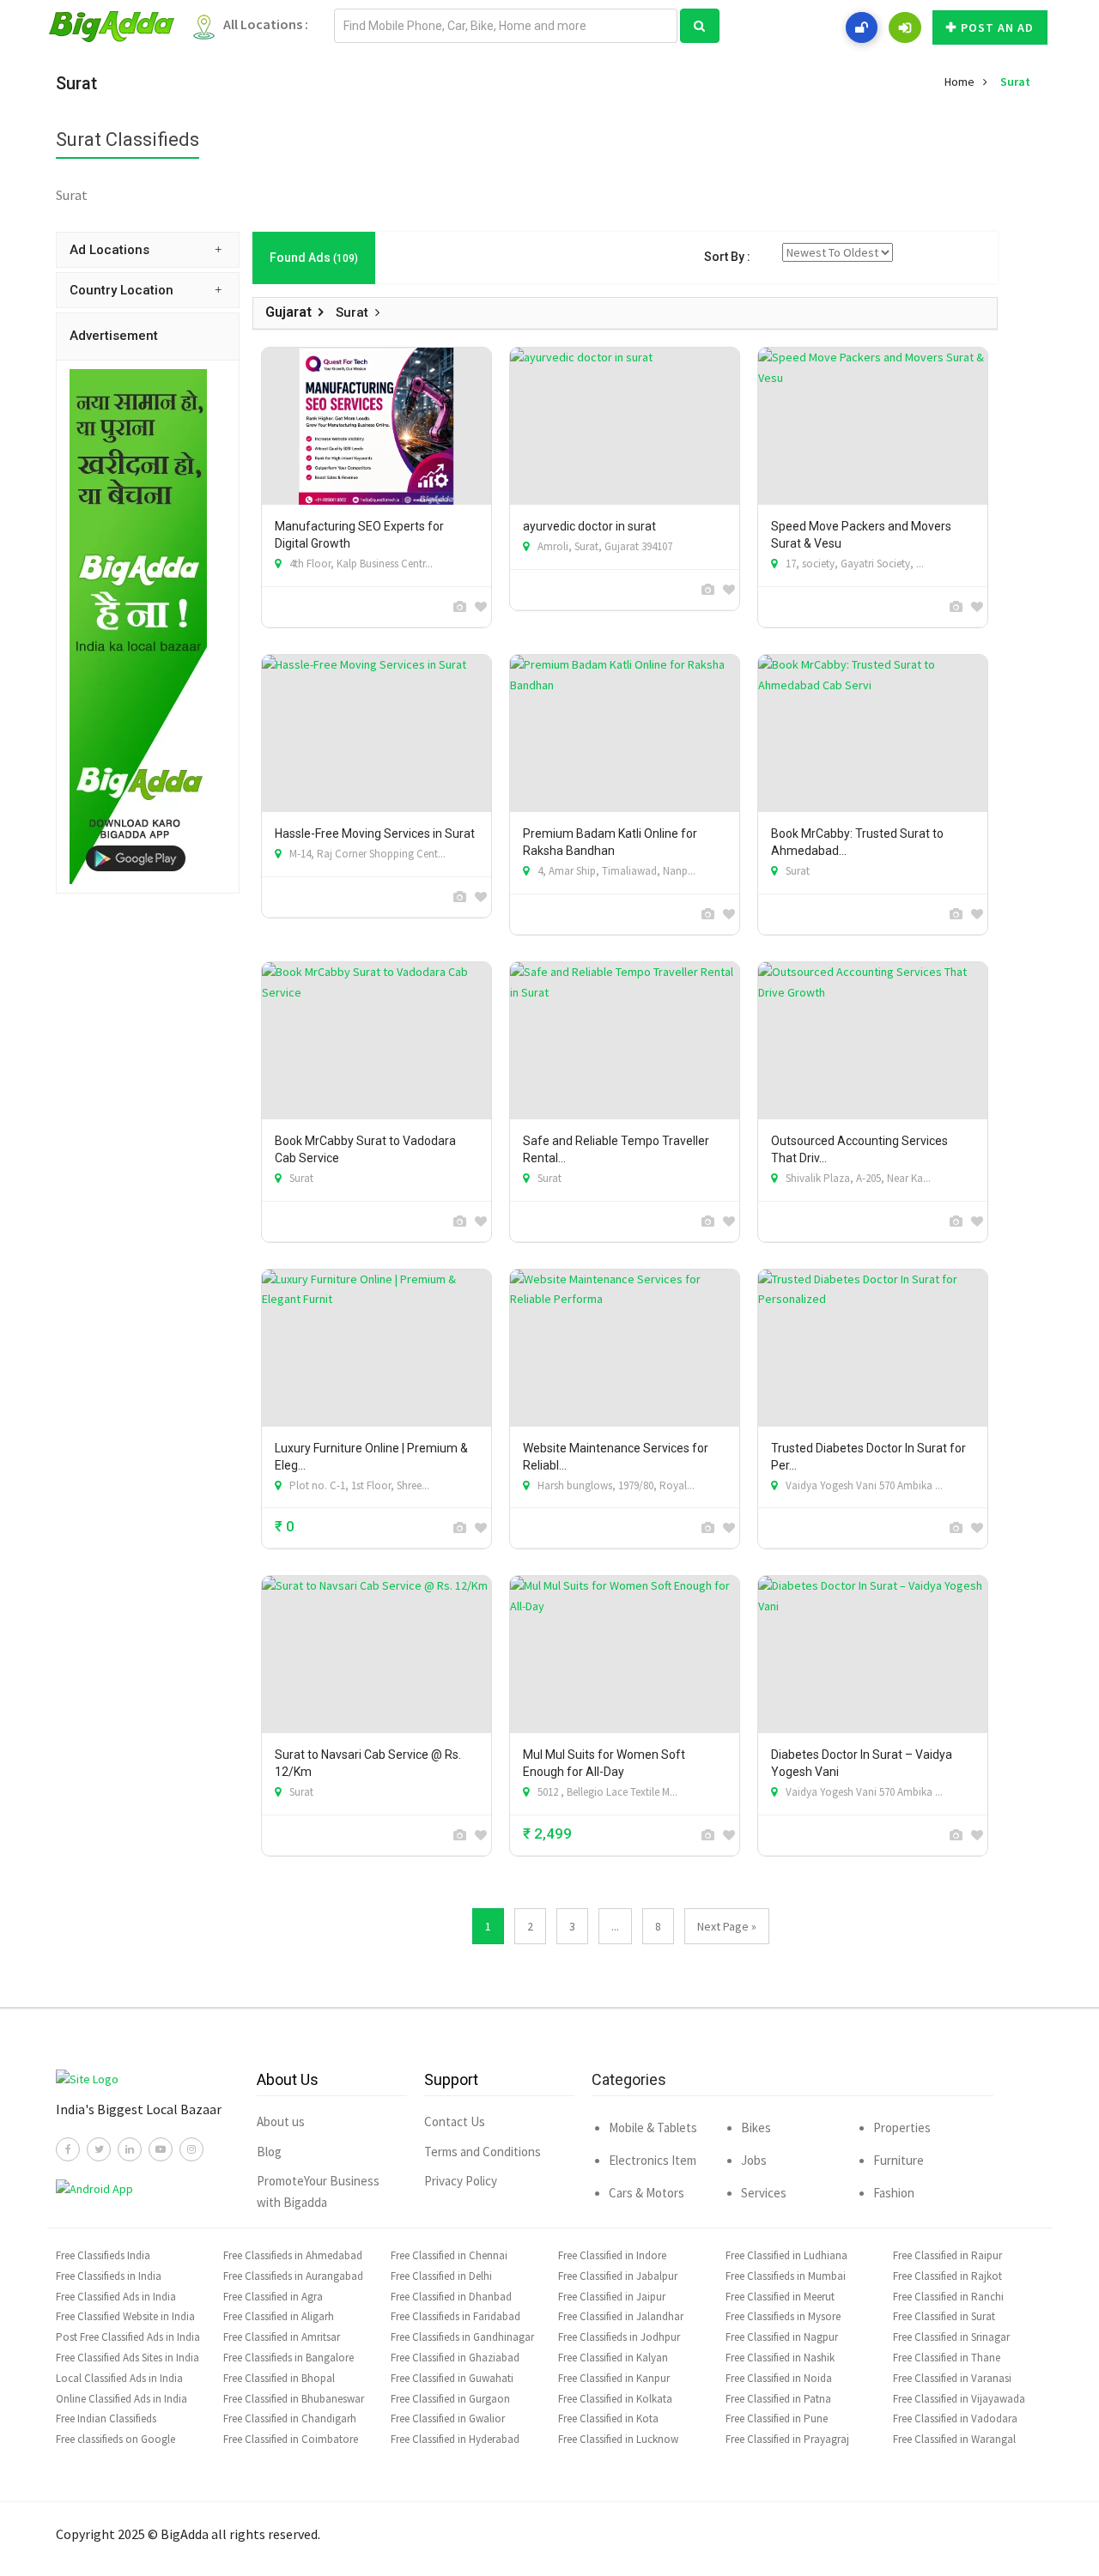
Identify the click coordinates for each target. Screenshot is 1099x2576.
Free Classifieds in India (109, 2276)
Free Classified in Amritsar (282, 2337)
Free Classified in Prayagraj (787, 2439)
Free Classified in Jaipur (612, 2297)
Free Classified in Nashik (780, 2358)
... (615, 1926)
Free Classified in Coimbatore (291, 2439)
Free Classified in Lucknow (618, 2439)
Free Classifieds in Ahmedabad (293, 2255)
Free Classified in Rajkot (947, 2276)
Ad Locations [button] (109, 250)
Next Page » (727, 1926)
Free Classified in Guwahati (452, 2378)
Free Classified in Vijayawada (959, 2399)
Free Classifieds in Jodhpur (619, 2337)
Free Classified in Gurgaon (450, 2399)
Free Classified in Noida (779, 2378)
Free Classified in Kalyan (613, 2358)
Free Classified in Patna (778, 2399)
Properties (902, 2127)
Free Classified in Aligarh (279, 2316)
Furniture (899, 2160)
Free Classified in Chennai (449, 2255)
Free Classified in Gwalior (448, 2418)
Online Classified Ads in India (121, 2399)
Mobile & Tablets (653, 2127)
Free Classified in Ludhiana (786, 2255)
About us (281, 2121)
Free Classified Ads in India (116, 2297)
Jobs (754, 2160)
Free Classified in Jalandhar (621, 2316)
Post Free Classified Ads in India (128, 2337)
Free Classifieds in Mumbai (786, 2276)
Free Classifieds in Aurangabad (293, 2276)
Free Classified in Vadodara (955, 2418)
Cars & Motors (647, 2193)
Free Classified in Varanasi (952, 2378)
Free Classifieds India (103, 2255)
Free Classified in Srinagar (951, 2337)
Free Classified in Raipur (947, 2255)
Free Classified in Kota (608, 2418)
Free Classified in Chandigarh (290, 2418)
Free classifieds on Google (115, 2439)
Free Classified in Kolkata (615, 2399)
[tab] (148, 250)
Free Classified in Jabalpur (618, 2276)
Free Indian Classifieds (106, 2418)
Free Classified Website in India (125, 2316)
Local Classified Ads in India (119, 2378)
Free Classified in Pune (777, 2418)
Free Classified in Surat (944, 2316)
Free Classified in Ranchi (948, 2297)
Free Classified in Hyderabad (455, 2439)
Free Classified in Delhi (441, 2276)
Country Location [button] (121, 290)
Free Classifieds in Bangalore (288, 2358)
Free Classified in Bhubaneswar (294, 2399)
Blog (269, 2152)
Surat (1015, 82)
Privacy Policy (461, 2181)
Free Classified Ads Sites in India (128, 2358)
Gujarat (288, 312)
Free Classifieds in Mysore (783, 2316)
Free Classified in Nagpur (782, 2337)
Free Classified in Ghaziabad (455, 2358)
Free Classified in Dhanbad (451, 2297)
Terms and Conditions (483, 2152)
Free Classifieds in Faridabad (455, 2316)
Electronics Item (653, 2160)
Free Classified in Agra (273, 2297)
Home (959, 82)
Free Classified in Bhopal (279, 2378)
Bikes (756, 2127)
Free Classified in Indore (612, 2255)
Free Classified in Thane (947, 2358)
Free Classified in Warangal (954, 2439)
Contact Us (455, 2121)
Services (764, 2193)
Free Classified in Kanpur (614, 2378)
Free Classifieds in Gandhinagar (462, 2337)
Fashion (894, 2193)
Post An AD (997, 27)
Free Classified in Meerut (780, 2297)
